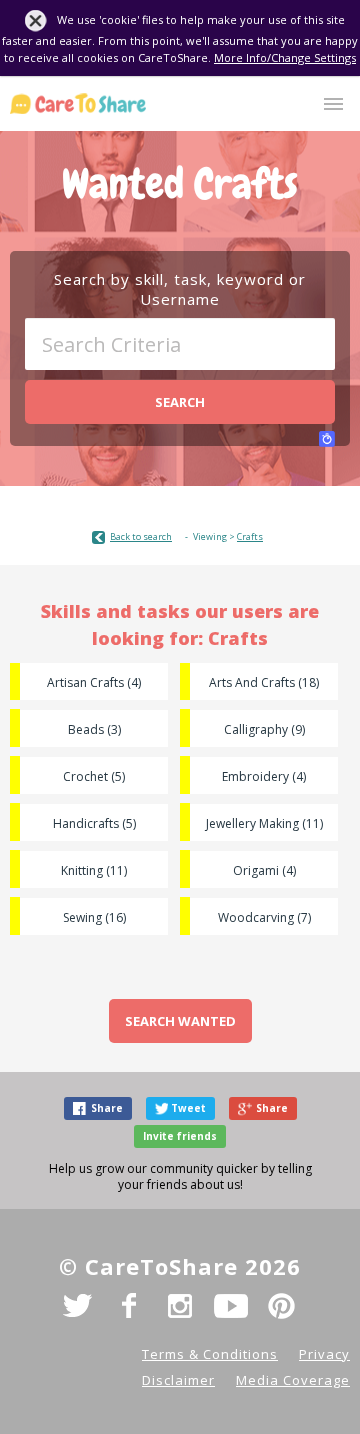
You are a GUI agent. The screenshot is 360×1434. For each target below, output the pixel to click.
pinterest (282, 1306)
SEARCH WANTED (180, 1021)
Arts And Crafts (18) (264, 682)
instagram (180, 1306)
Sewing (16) (94, 917)
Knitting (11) (94, 870)
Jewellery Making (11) (264, 823)
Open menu (333, 104)
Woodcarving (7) (264, 917)
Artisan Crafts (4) (94, 682)
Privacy (324, 1354)
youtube (231, 1306)
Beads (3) (94, 729)
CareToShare (78, 103)
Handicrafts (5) (94, 823)
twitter (78, 1306)
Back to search (141, 536)
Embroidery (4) (264, 776)
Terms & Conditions (210, 1354)
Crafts (250, 536)
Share (107, 1108)
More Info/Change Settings (285, 57)
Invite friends (180, 1136)
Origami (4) (264, 870)
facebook (129, 1306)
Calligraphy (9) (264, 729)
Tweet (188, 1108)
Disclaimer (178, 1380)
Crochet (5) (94, 776)
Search (180, 402)
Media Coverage (293, 1380)
